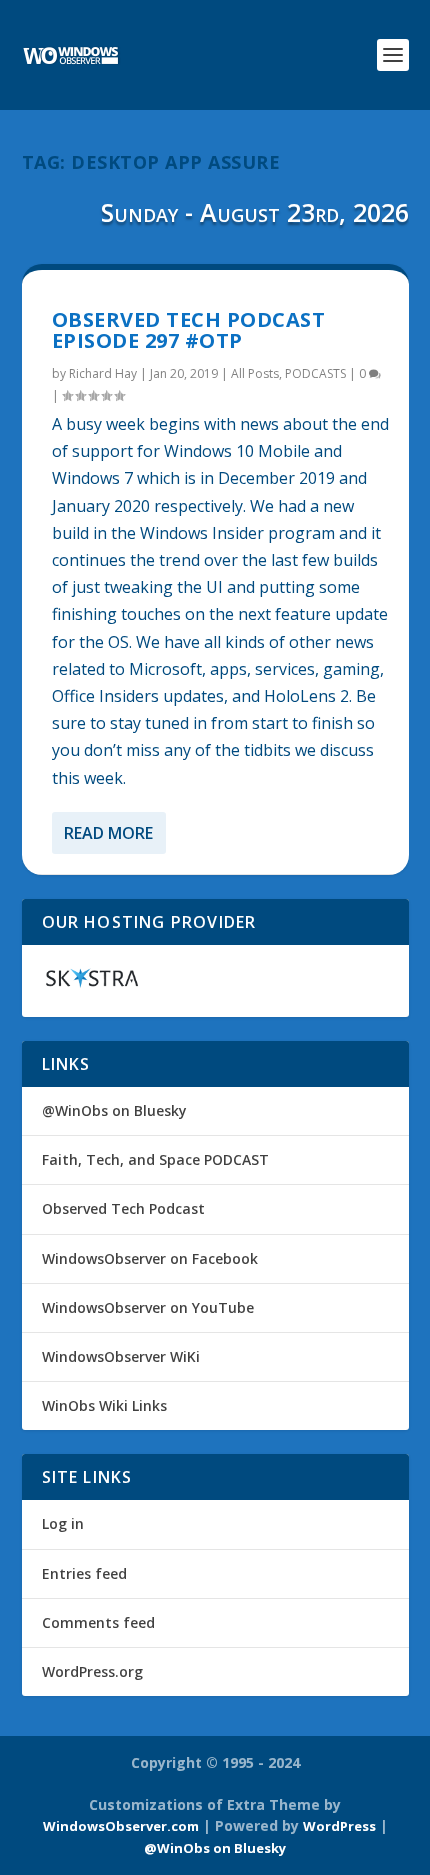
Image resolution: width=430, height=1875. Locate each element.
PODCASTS (315, 373)
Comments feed (98, 1622)
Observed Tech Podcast (123, 1208)
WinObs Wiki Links (104, 1405)
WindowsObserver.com (121, 1826)
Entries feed (84, 1573)
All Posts (255, 373)
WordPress (339, 1826)
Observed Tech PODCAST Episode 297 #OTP (189, 330)
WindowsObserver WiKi (121, 1356)
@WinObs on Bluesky (114, 1110)
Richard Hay (103, 373)
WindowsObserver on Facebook (150, 1258)
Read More (108, 833)
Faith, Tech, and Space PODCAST (155, 1159)
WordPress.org (92, 1671)
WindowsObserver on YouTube (148, 1307)
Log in (63, 1523)
